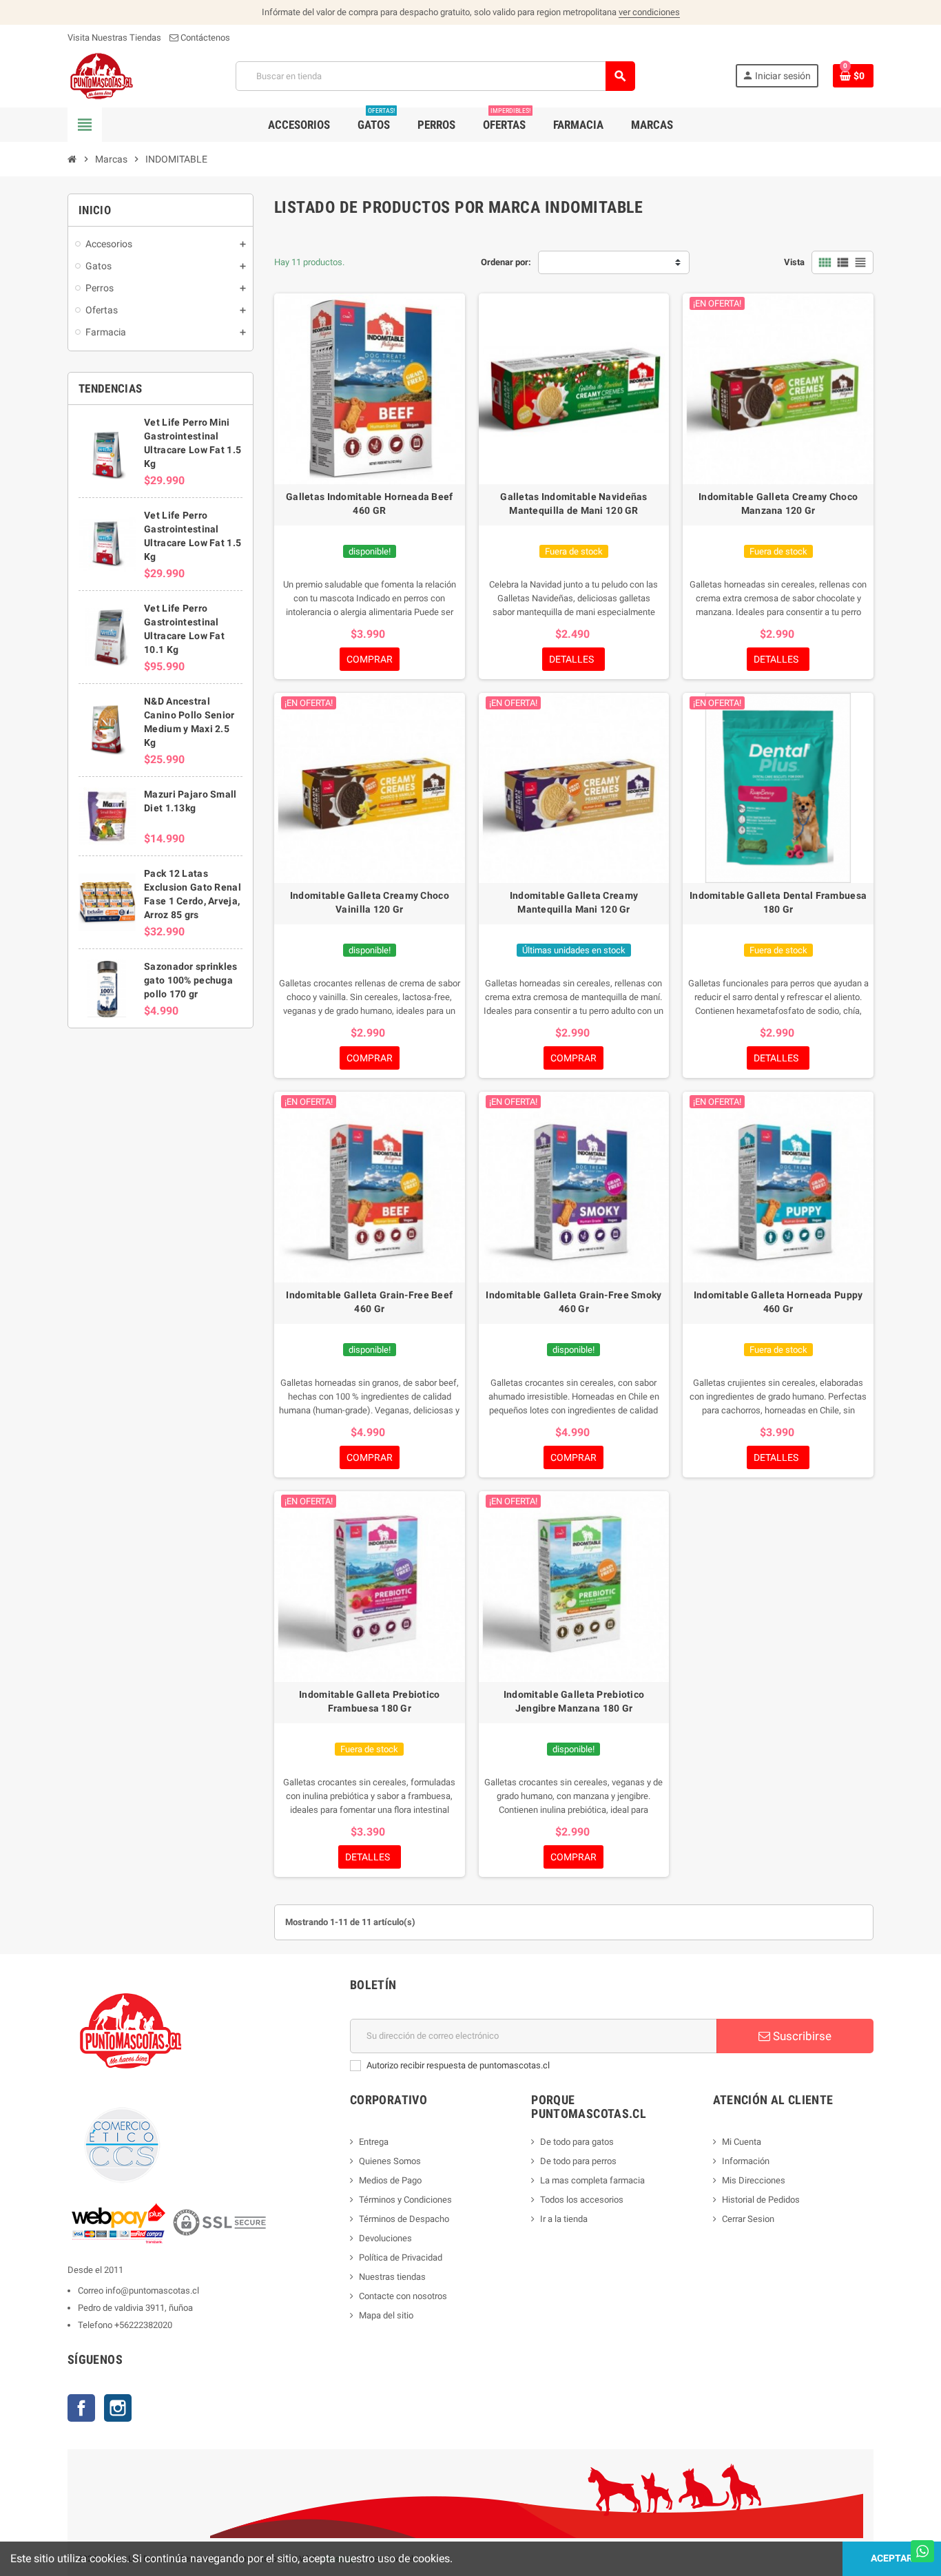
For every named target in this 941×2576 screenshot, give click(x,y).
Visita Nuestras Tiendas (114, 38)
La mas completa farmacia (592, 2180)
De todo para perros (578, 2161)
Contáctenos (204, 38)
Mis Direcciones (754, 2180)
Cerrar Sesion (748, 2219)
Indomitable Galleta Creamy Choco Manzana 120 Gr (778, 503)
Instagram (118, 2408)
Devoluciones (385, 2238)
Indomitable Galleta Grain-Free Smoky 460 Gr (573, 1302)
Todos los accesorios (582, 2200)
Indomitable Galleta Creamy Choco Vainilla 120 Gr (370, 902)
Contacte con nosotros (403, 2296)
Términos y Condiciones (405, 2200)
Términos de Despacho (404, 2219)
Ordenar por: (506, 262)
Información (746, 2161)
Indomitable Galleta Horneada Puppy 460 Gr (778, 1302)
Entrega (374, 2142)
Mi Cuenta (742, 2142)
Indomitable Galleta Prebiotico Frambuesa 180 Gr (369, 1701)
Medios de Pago (390, 2180)
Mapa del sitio (386, 2315)
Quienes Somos (390, 2161)
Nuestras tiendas (392, 2277)
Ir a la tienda (564, 2219)
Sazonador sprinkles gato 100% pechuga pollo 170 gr (190, 980)
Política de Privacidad (401, 2257)
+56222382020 (143, 2325)
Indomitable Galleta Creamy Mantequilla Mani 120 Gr (574, 902)
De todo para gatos (577, 2142)
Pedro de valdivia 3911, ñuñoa (135, 2308)
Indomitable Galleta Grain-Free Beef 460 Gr (369, 1302)
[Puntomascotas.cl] (102, 75)
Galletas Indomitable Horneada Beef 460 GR (370, 503)
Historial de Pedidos (761, 2200)
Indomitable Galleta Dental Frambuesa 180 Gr (778, 902)
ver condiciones (649, 12)
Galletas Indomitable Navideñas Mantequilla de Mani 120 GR (573, 503)
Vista (794, 262)
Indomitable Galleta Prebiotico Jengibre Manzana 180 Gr (574, 1701)
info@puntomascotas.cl (152, 2291)
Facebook (81, 2408)
